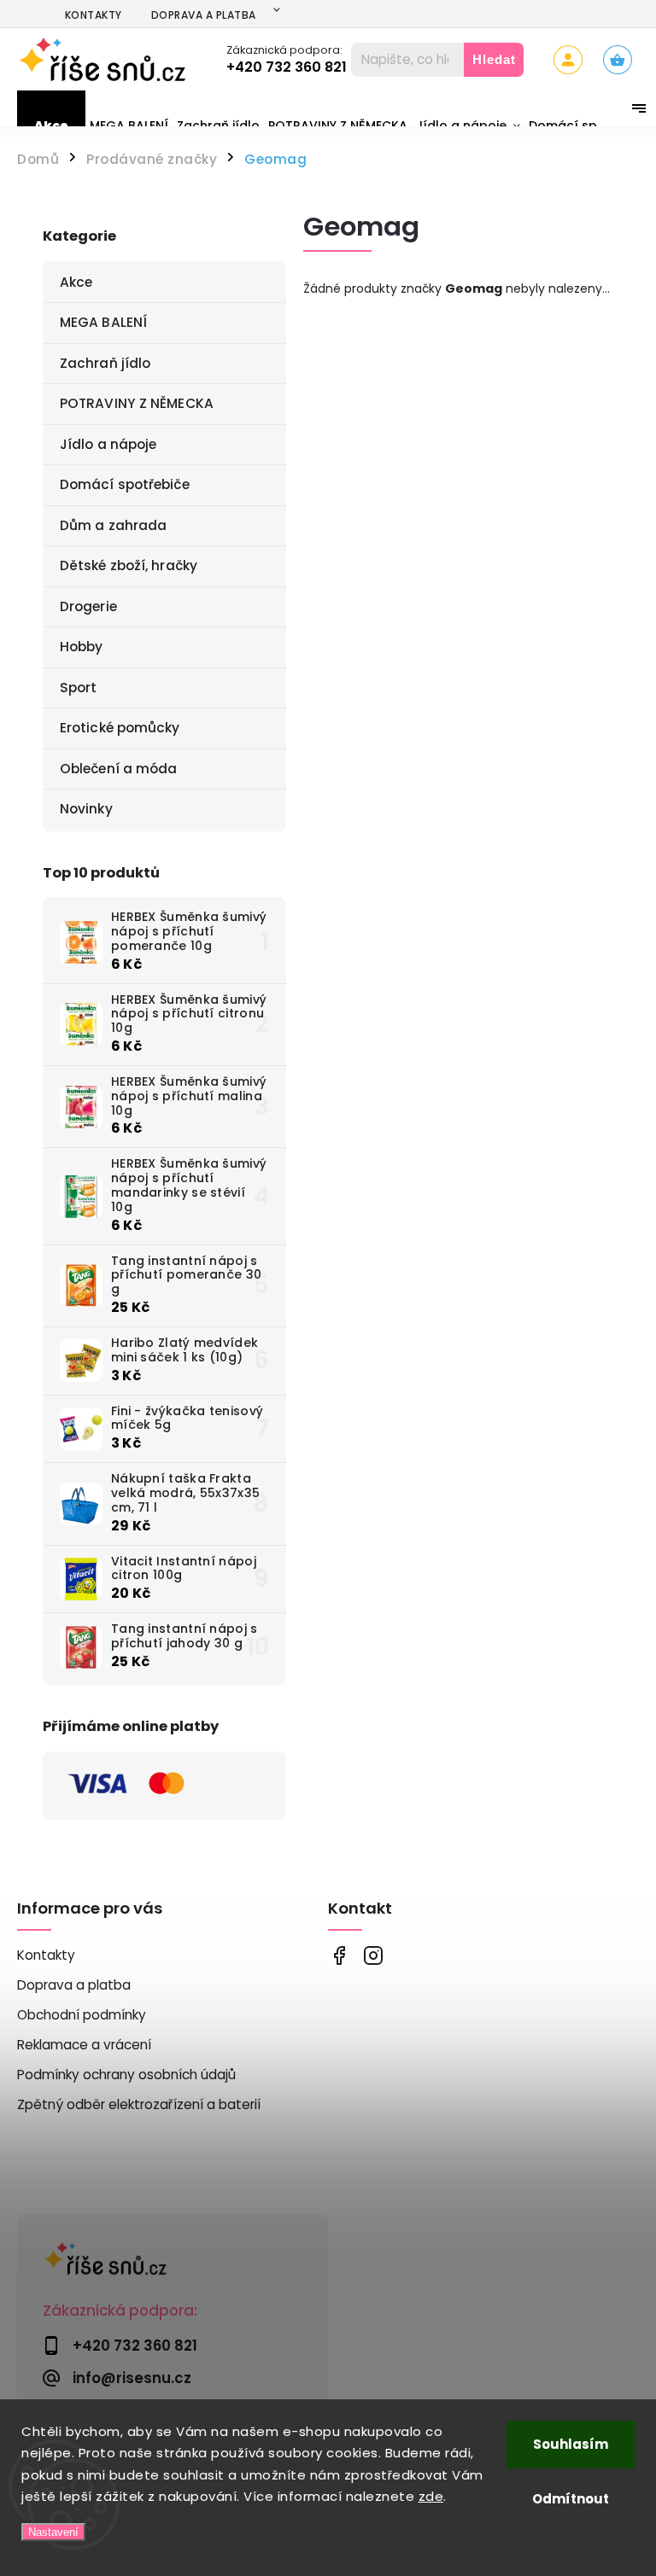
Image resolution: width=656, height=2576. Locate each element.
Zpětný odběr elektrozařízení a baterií (139, 2104)
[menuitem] (51, 125)
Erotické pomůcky (120, 728)
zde (431, 2496)
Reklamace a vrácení (84, 2045)
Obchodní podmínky (82, 2015)
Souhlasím (571, 2444)
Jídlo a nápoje (108, 444)
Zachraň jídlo (105, 363)
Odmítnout (571, 2499)
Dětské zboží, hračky (129, 565)
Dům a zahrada (113, 525)
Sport (79, 688)
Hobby (82, 647)
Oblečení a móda (119, 769)
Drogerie (88, 606)
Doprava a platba (204, 15)
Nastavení (53, 2532)
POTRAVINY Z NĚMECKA (137, 403)
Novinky (86, 809)
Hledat (494, 59)
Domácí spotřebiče (125, 484)
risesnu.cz (373, 1956)
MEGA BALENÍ (103, 322)
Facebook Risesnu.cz (339, 1956)
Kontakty (94, 15)
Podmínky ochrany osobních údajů (126, 2075)
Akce (76, 282)
